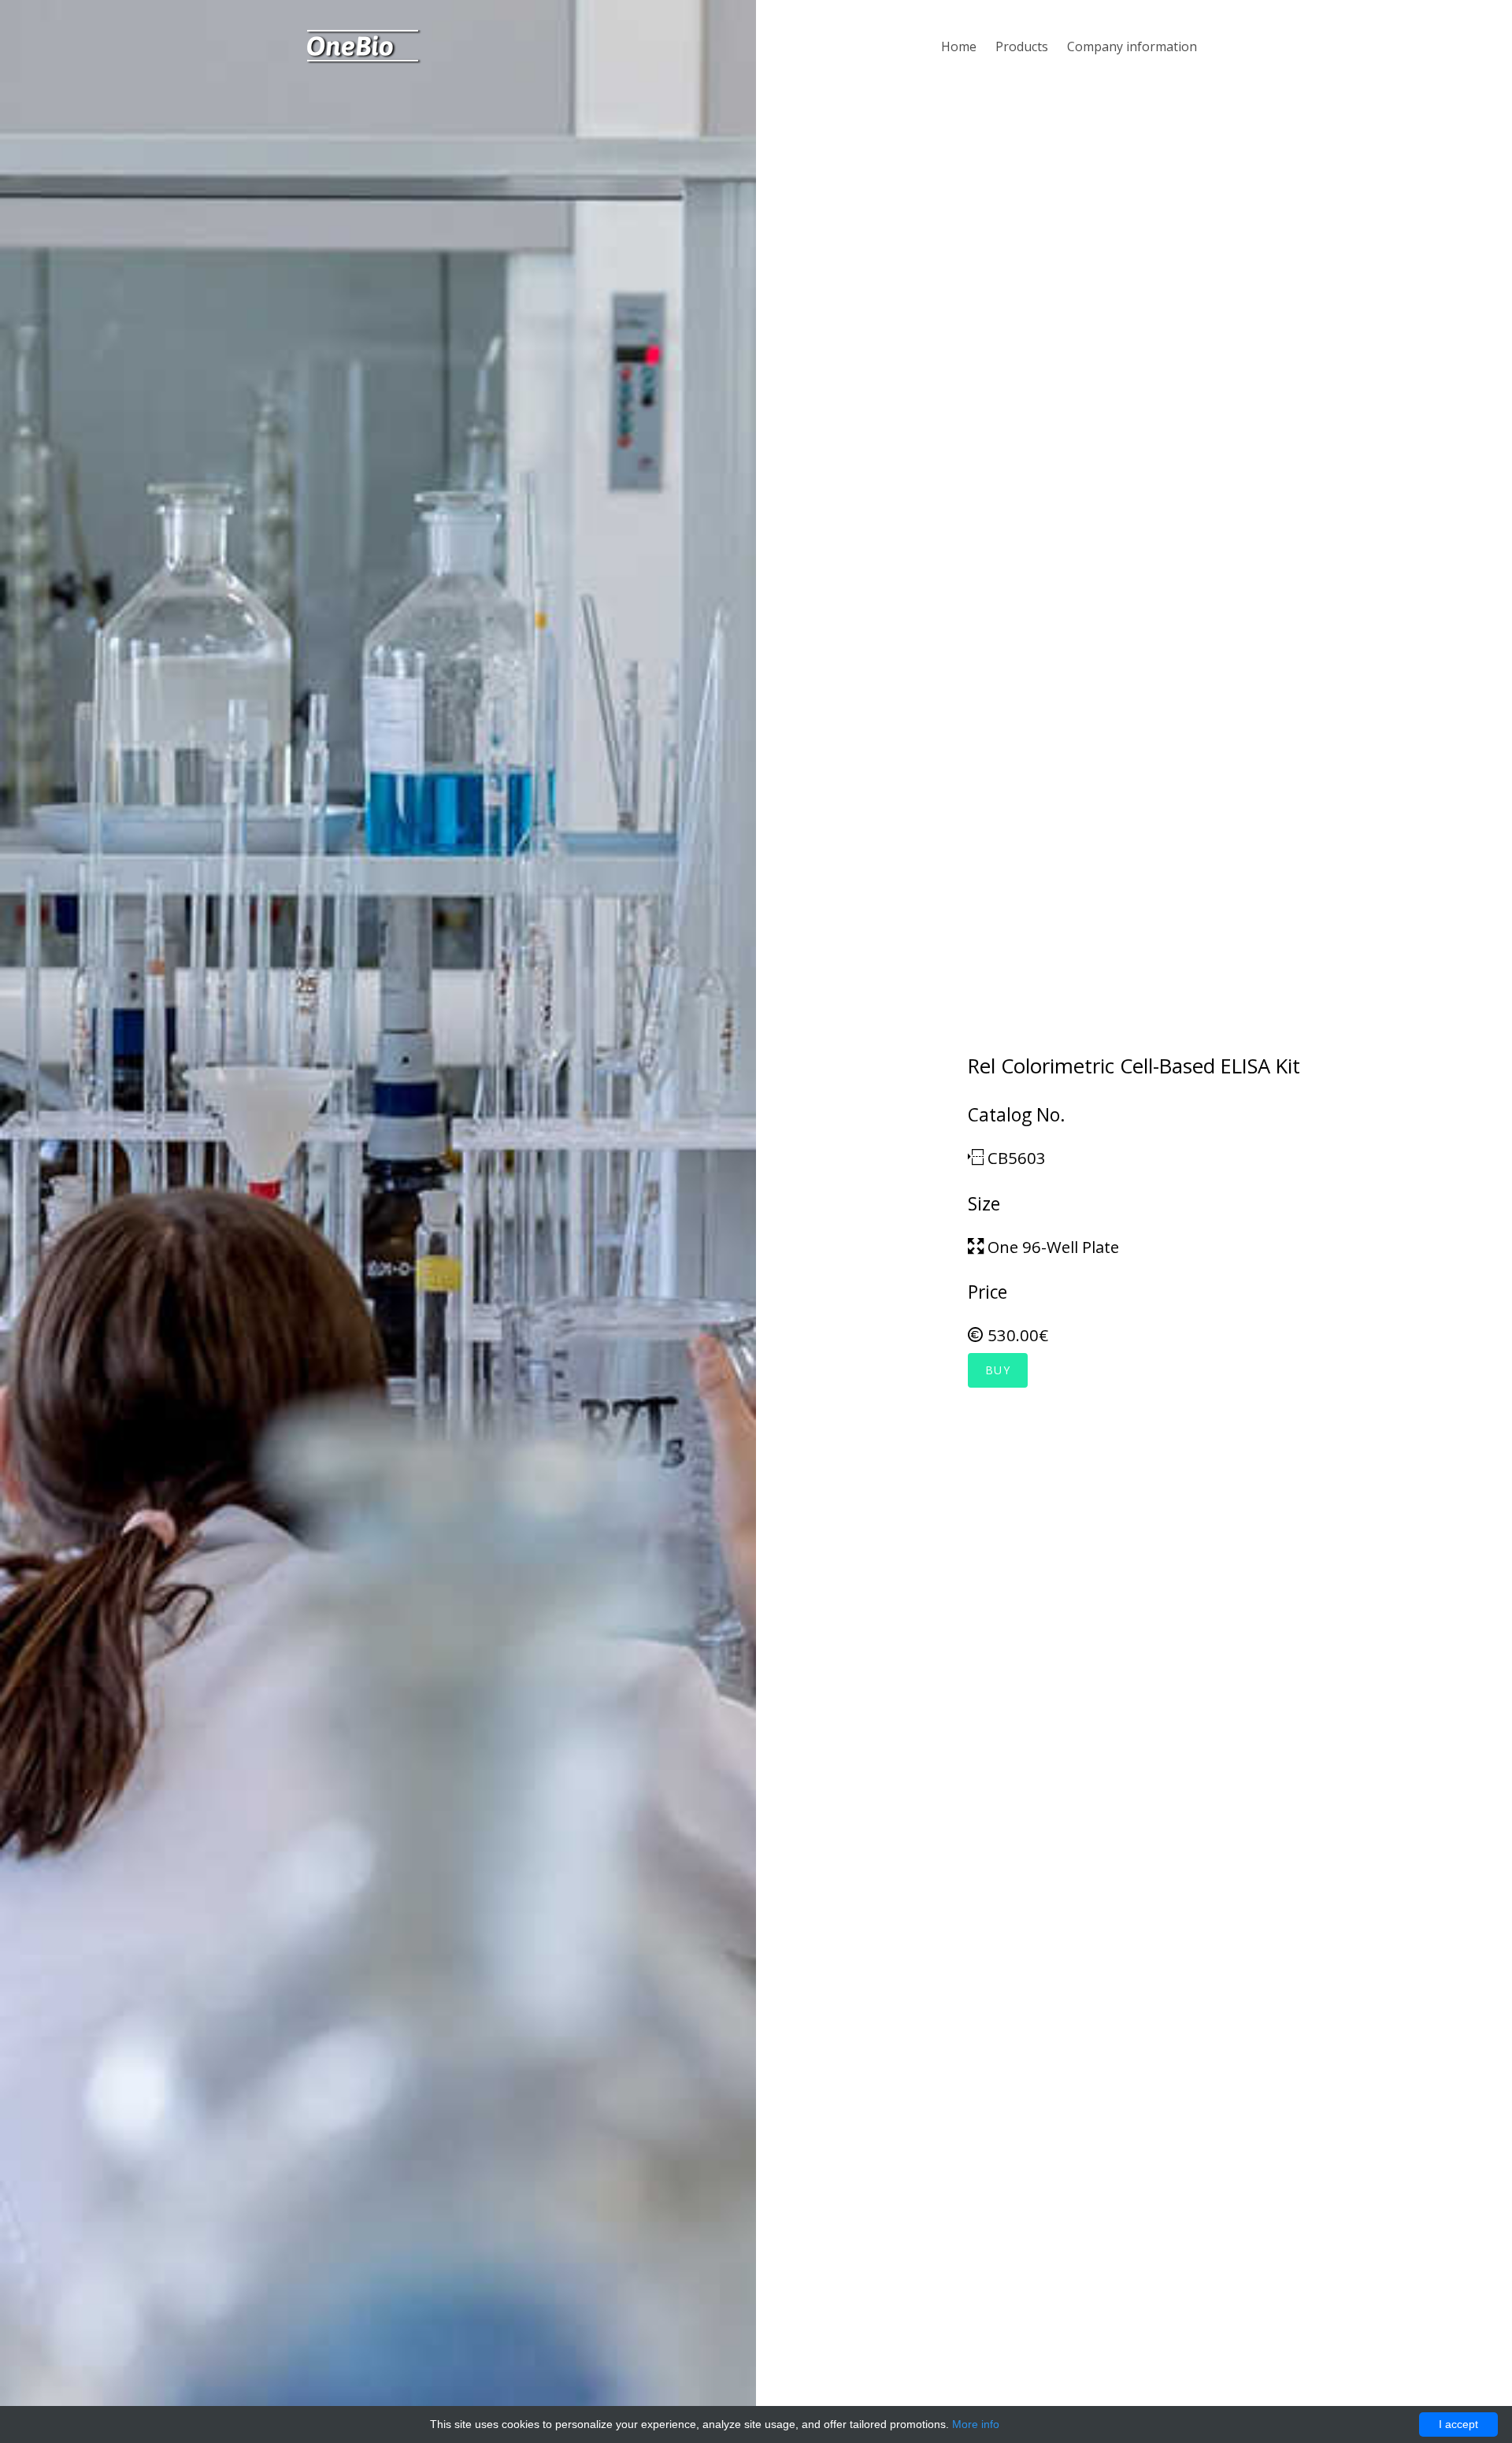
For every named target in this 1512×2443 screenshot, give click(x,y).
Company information (1132, 46)
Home (959, 46)
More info (976, 2424)
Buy (998, 1370)
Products (1022, 46)
